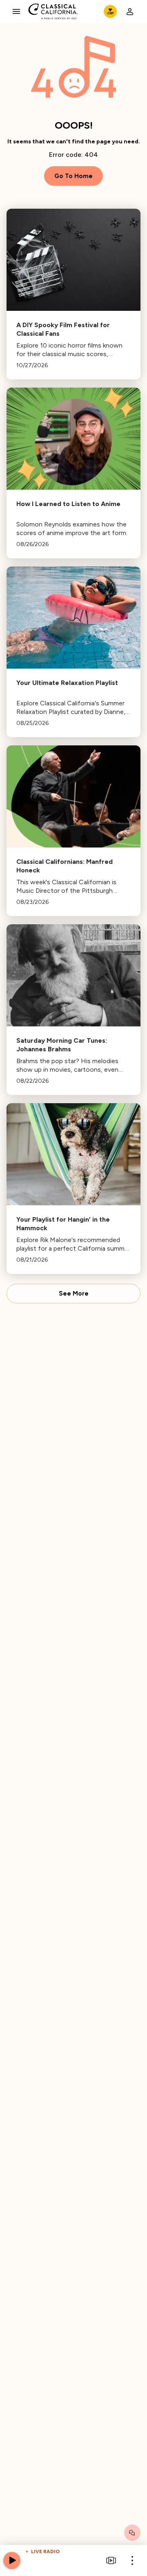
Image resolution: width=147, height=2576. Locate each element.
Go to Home (73, 176)
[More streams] (111, 2560)
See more (74, 1294)
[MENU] (16, 11)
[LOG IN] (130, 11)
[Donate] (110, 11)
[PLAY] (12, 2560)
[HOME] (53, 11)
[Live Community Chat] (132, 2533)
